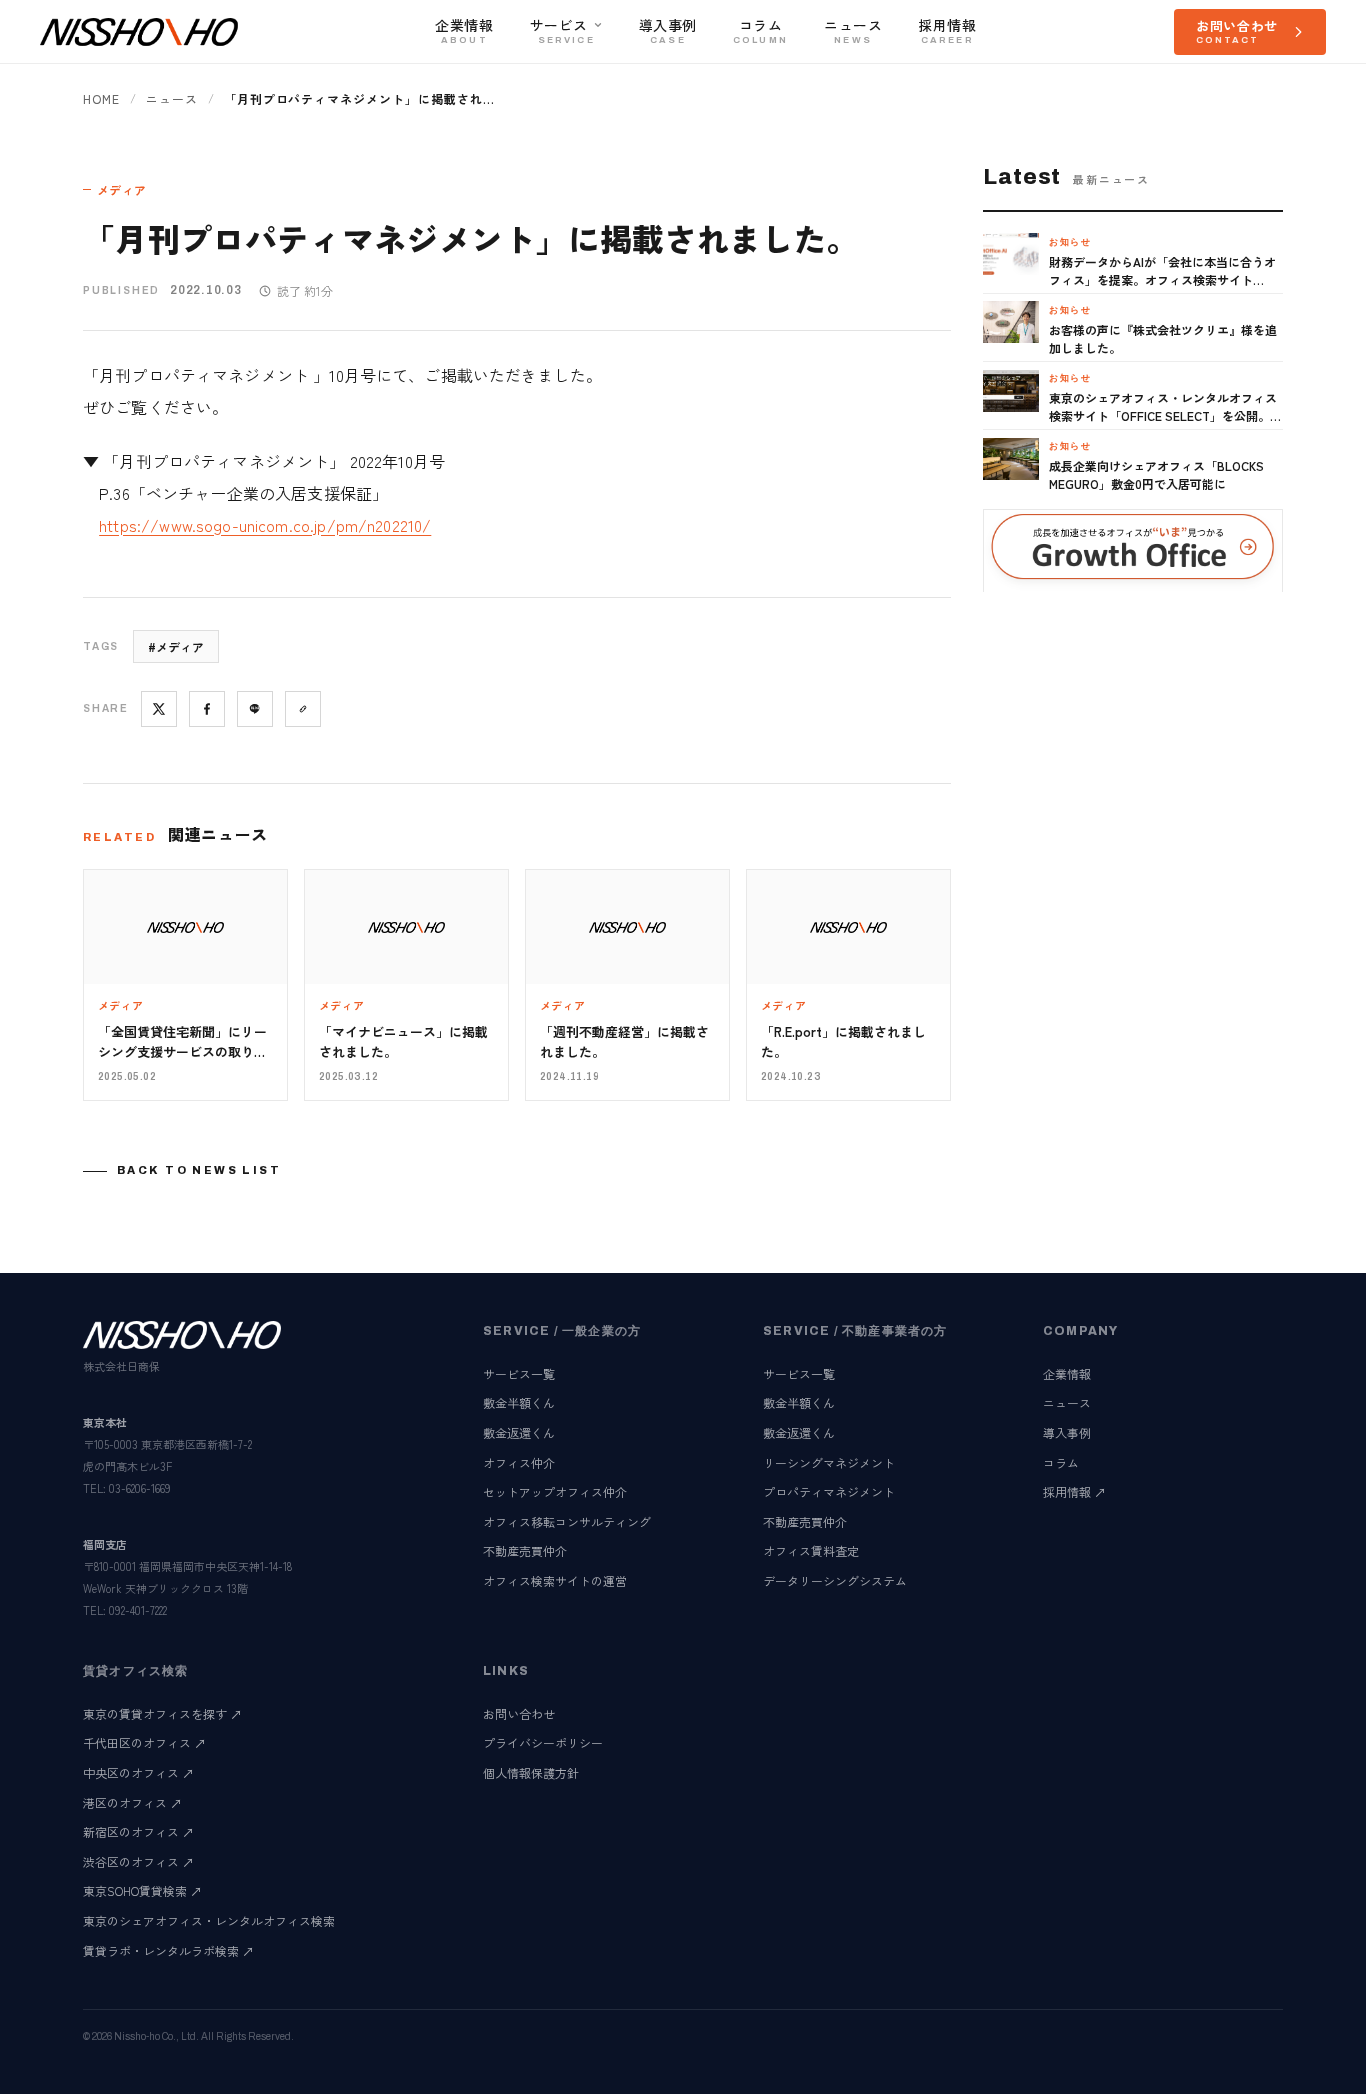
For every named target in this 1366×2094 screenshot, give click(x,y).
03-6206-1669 (140, 1488)
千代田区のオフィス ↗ (144, 1742)
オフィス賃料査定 (811, 1550)
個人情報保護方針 (531, 1772)
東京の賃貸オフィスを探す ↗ (162, 1713)
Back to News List (199, 1170)
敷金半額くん (519, 1402)
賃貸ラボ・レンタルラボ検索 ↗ (168, 1950)
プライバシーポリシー (543, 1742)
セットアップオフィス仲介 (555, 1491)
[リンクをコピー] (303, 709)
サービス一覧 (519, 1373)
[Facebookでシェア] (207, 709)
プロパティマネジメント (829, 1491)
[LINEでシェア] (255, 709)
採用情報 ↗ (1074, 1491)
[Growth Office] (1133, 550)
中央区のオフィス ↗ (138, 1772)
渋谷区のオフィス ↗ (138, 1861)
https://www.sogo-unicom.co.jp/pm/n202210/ (265, 525)
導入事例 (1067, 1432)
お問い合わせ (519, 1713)
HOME (101, 98)
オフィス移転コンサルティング (567, 1521)
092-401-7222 (138, 1610)
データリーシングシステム (835, 1580)
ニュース (172, 98)
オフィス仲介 (519, 1462)
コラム (1061, 1462)
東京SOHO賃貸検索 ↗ (142, 1890)
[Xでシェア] (159, 709)
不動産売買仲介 (525, 1550)
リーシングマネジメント (829, 1462)
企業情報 (1067, 1373)
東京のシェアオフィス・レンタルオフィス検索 (209, 1920)
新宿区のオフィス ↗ (138, 1831)
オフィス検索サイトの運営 (555, 1580)
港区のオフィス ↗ (132, 1802)
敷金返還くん (519, 1432)
